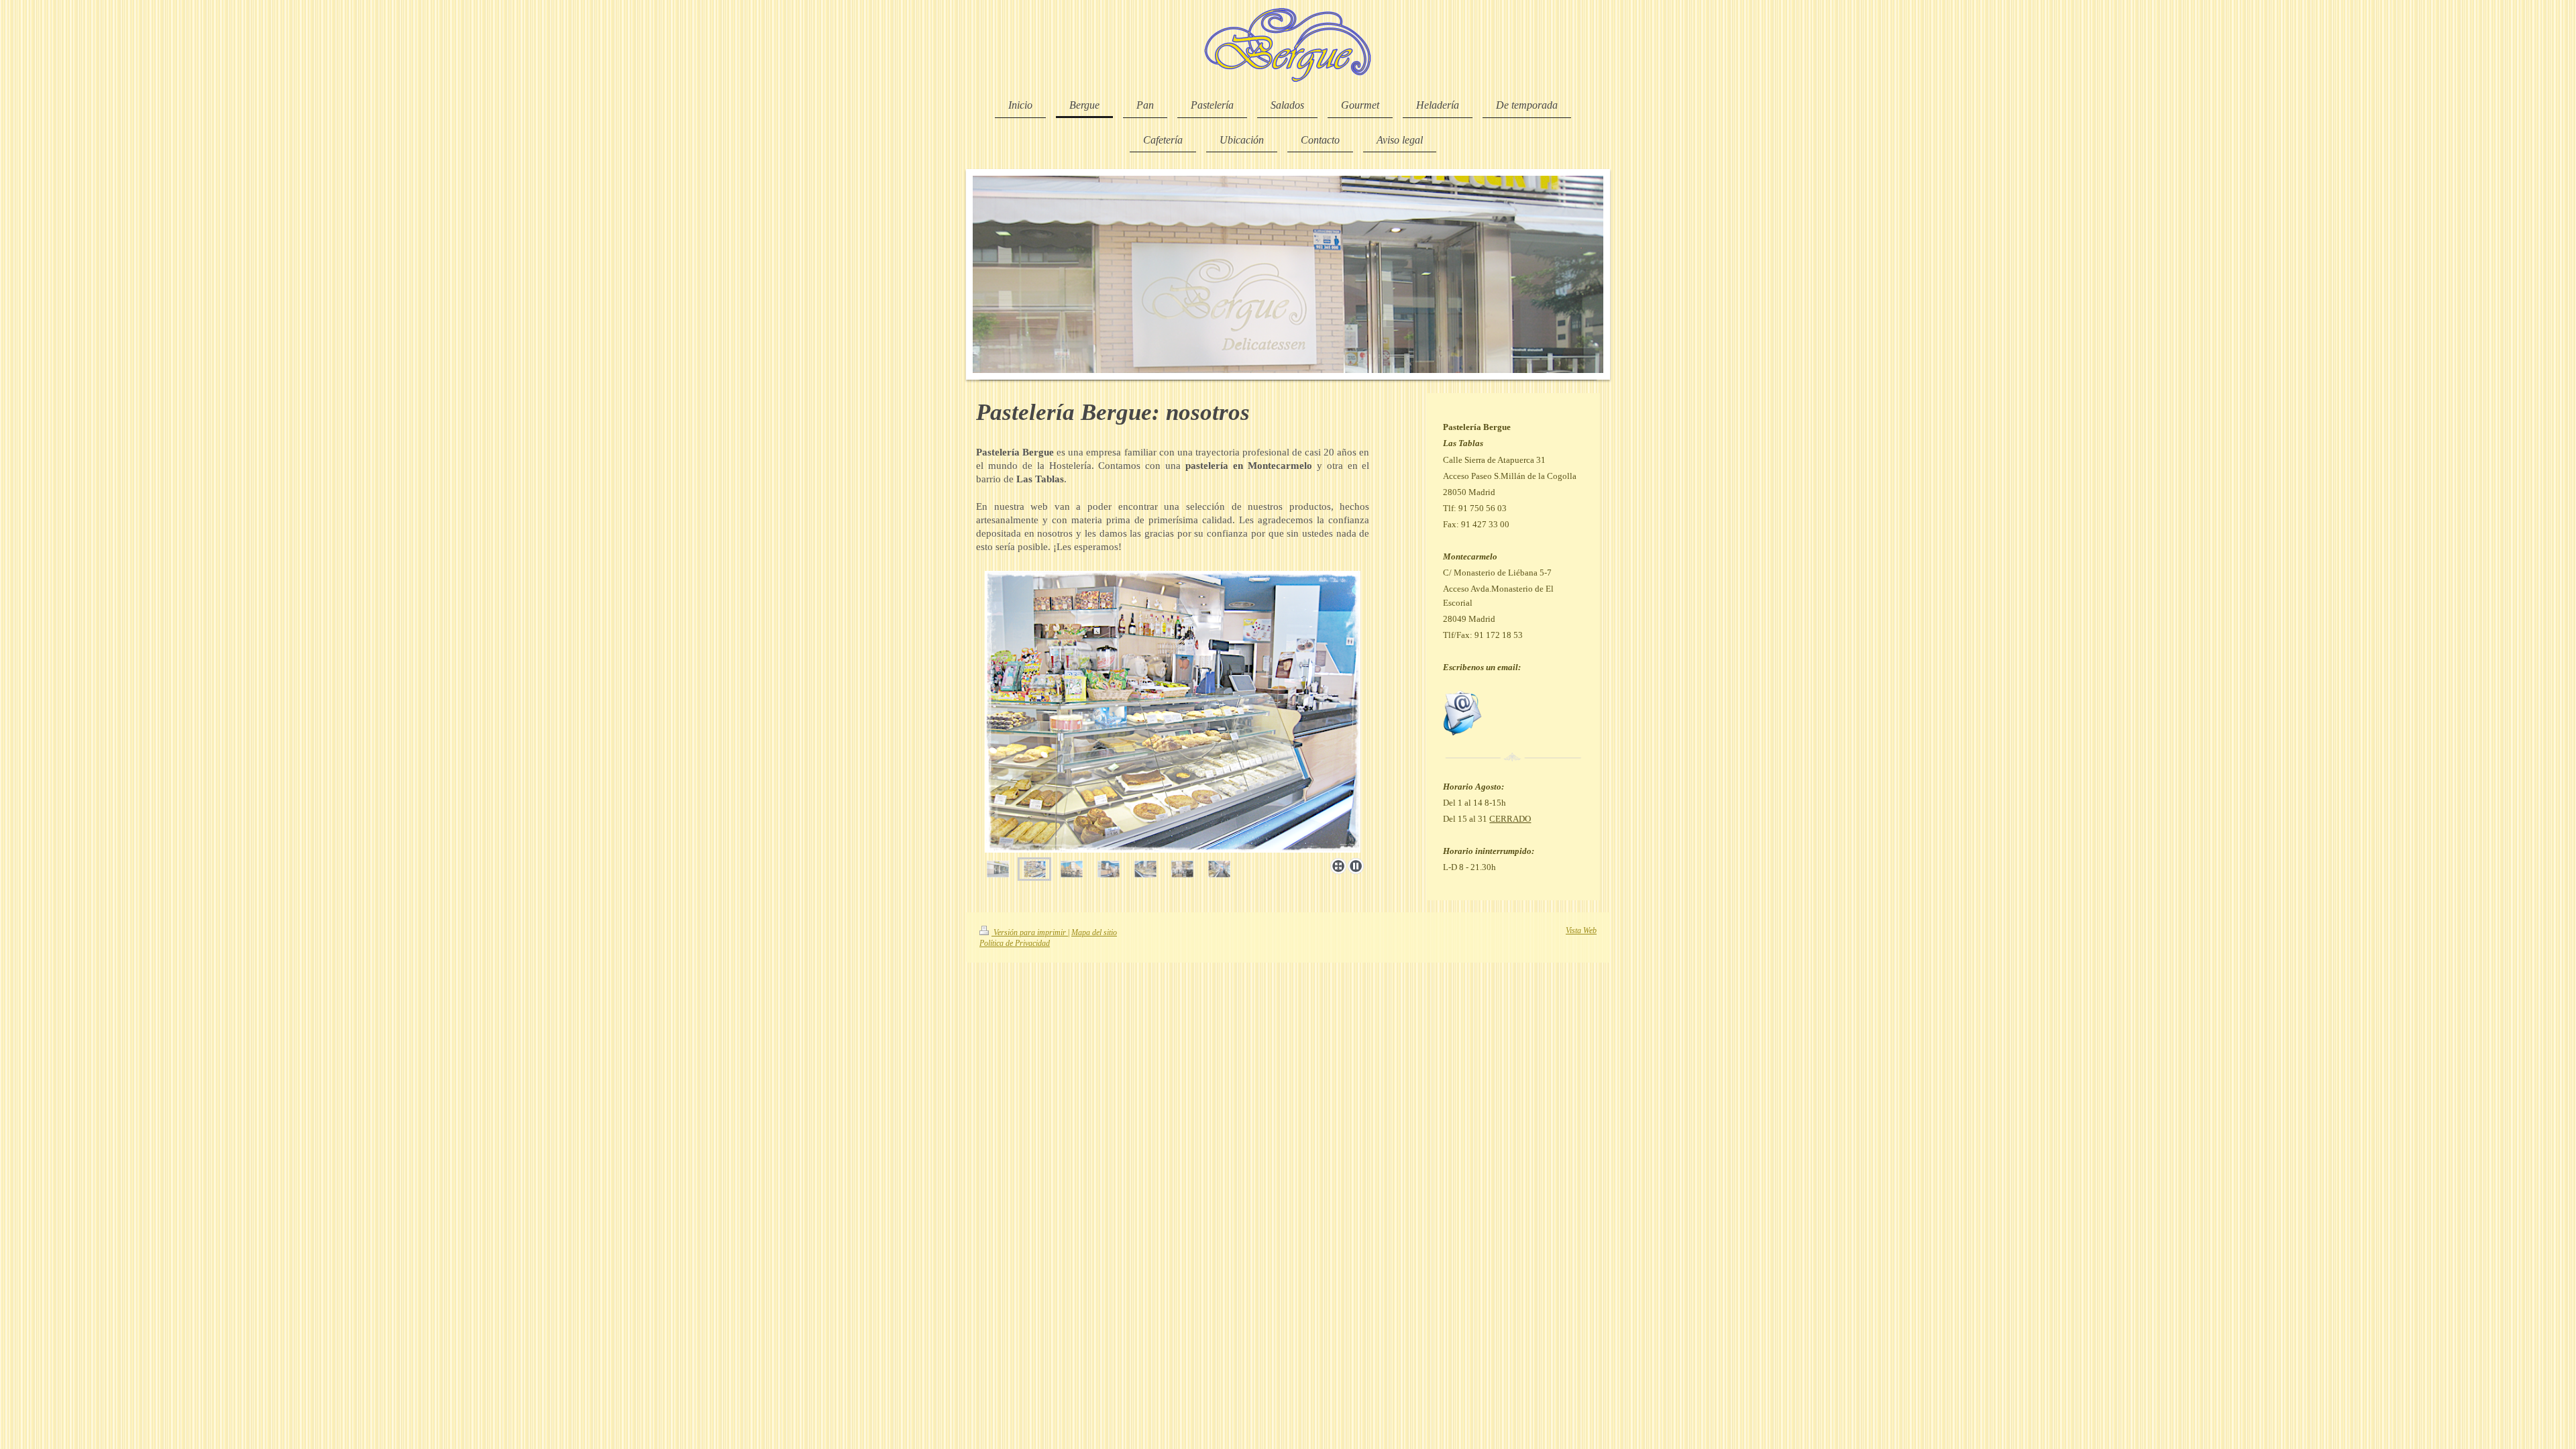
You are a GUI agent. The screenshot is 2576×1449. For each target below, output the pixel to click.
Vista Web (1581, 931)
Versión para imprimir (1030, 933)
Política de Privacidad (1015, 944)
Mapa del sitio (1094, 933)
